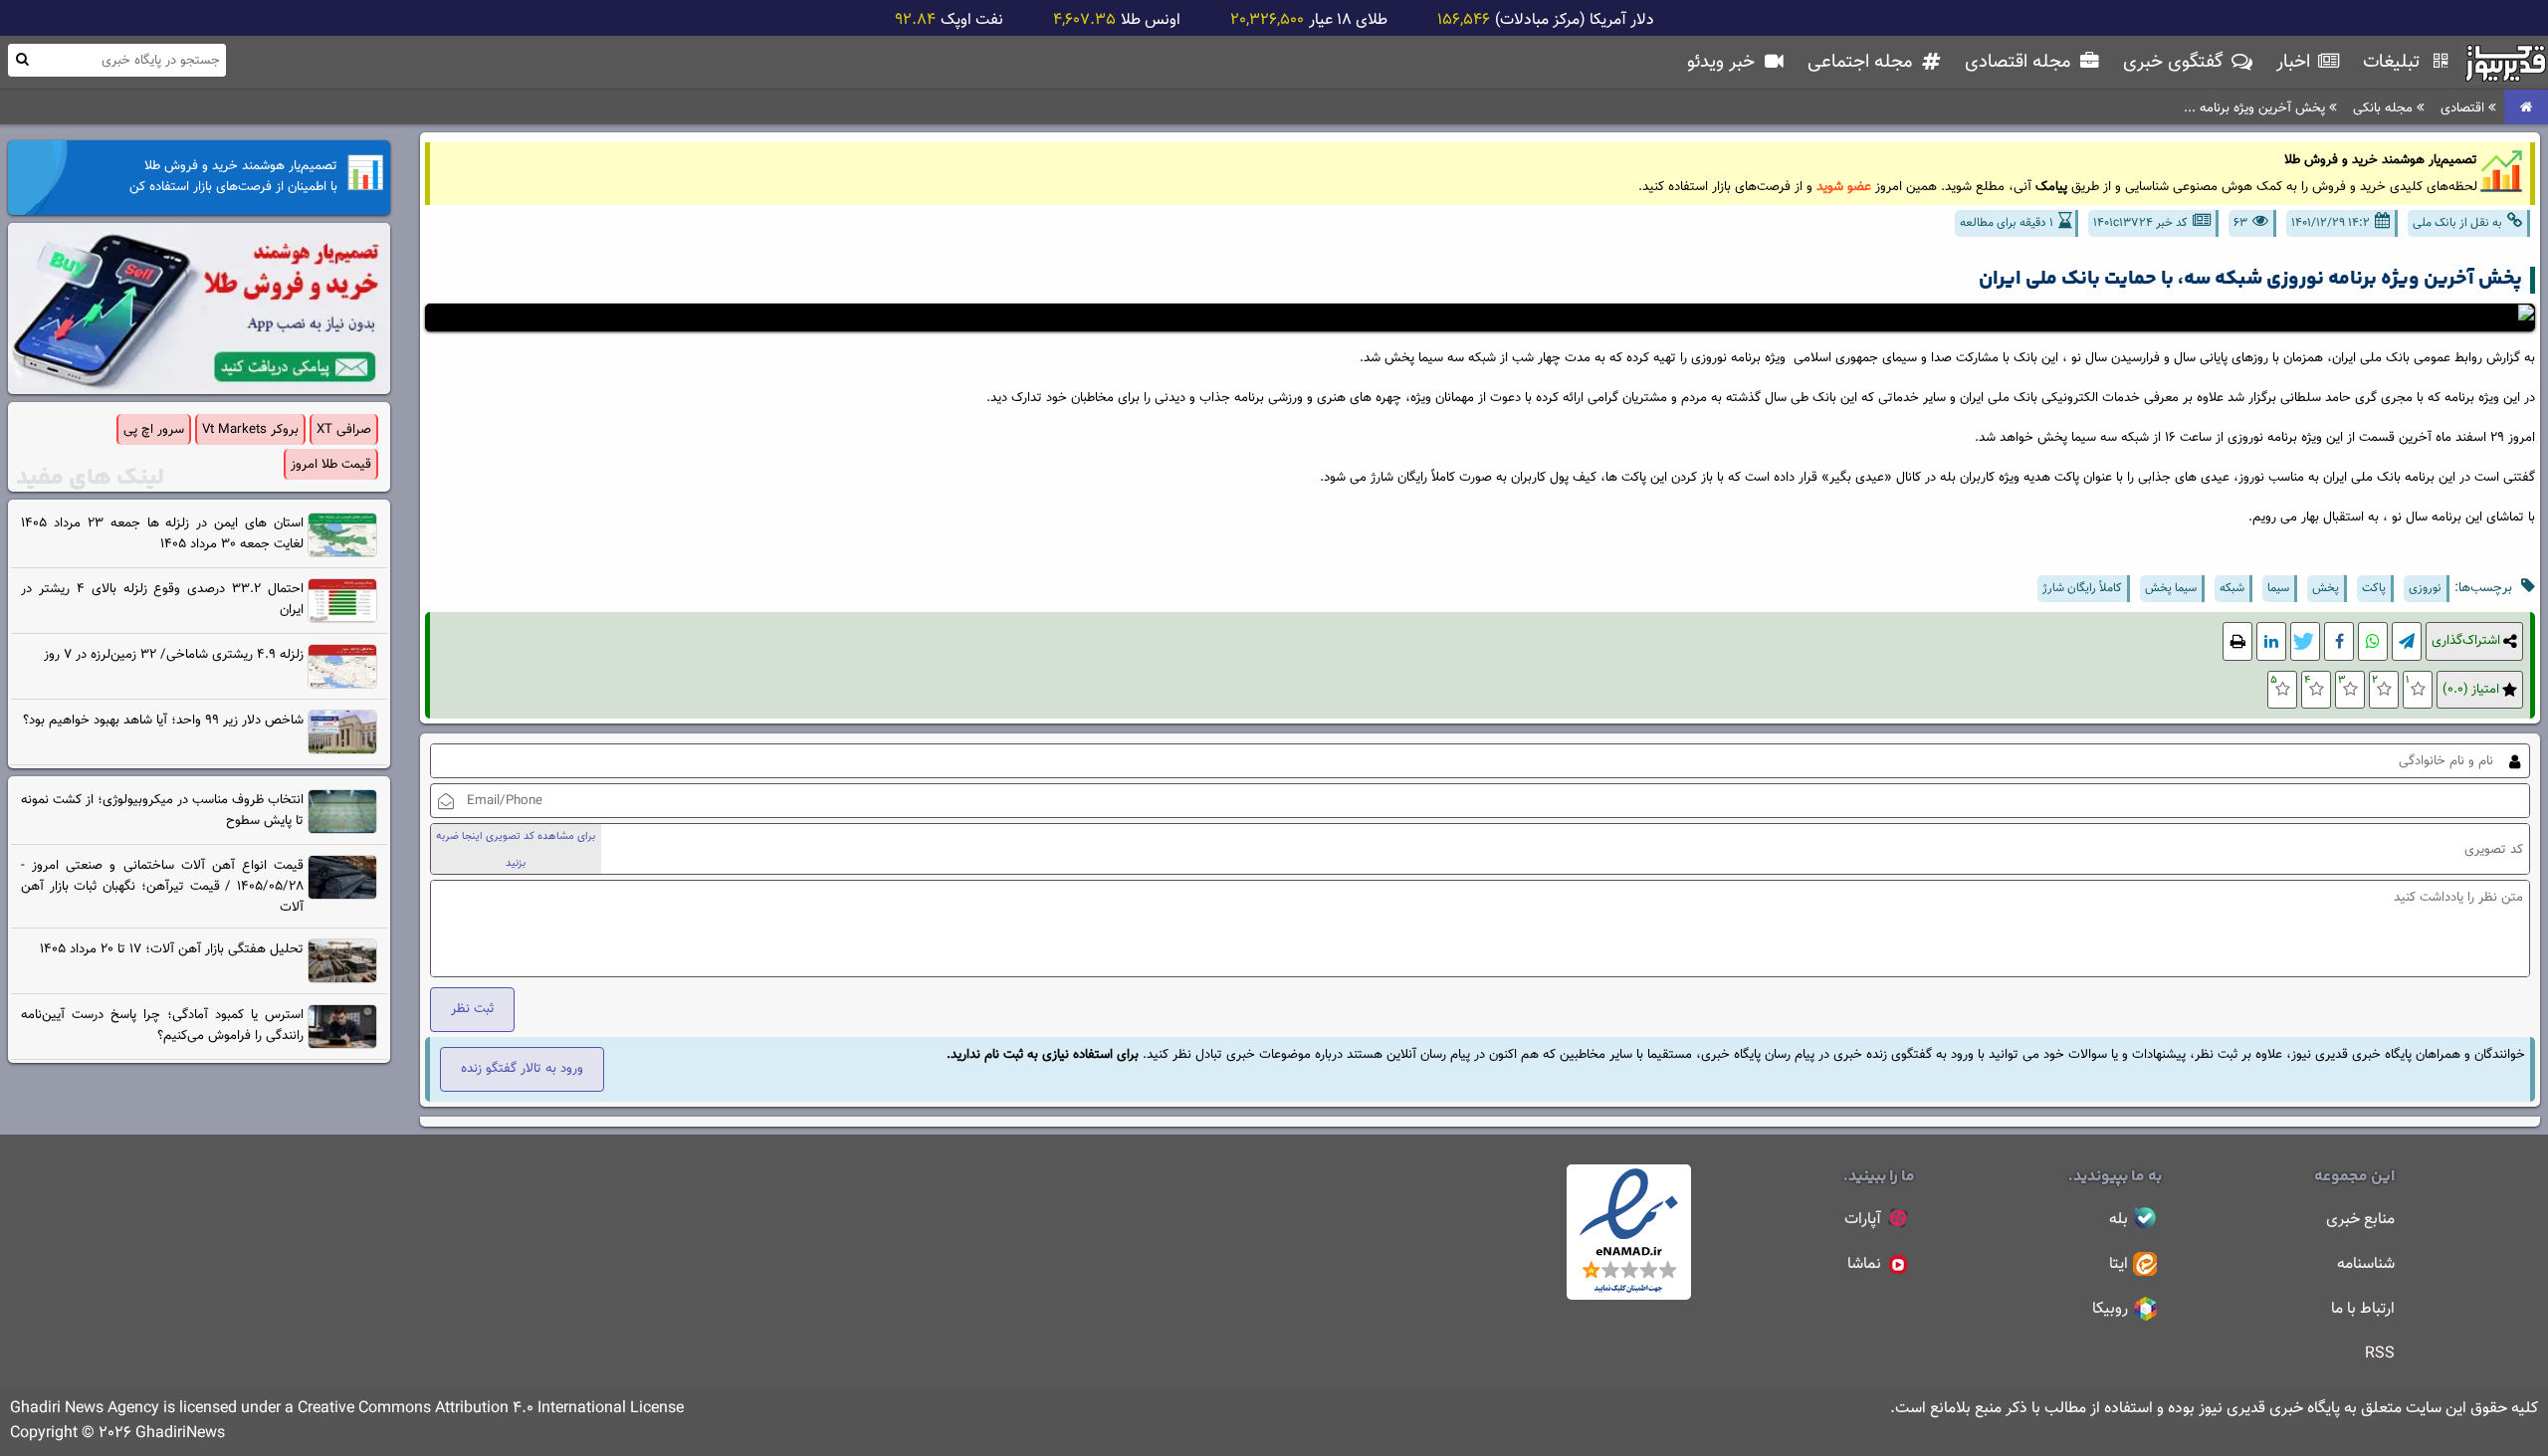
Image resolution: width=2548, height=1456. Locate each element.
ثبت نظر (472, 1009)
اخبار (2296, 62)
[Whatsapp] (2373, 641)
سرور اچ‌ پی (154, 429)
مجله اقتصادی (2020, 62)
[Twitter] (2305, 641)
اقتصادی (2464, 108)
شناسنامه (2366, 1264)
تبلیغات (2394, 62)
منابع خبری (2360, 1220)
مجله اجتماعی (1862, 62)
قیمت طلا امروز (331, 464)
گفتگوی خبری (2176, 62)
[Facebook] (2339, 641)
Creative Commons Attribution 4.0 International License (491, 1409)
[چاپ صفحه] (2237, 641)
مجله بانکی (2385, 108)
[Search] (22, 59)
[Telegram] (2407, 641)
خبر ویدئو (1723, 62)
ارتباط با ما (2363, 1309)
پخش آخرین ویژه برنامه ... (2256, 108)
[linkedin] (2271, 641)
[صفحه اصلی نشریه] (2526, 108)
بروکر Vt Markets (250, 429)
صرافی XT (344, 429)
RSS (2380, 1354)
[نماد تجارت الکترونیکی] (1629, 1296)
